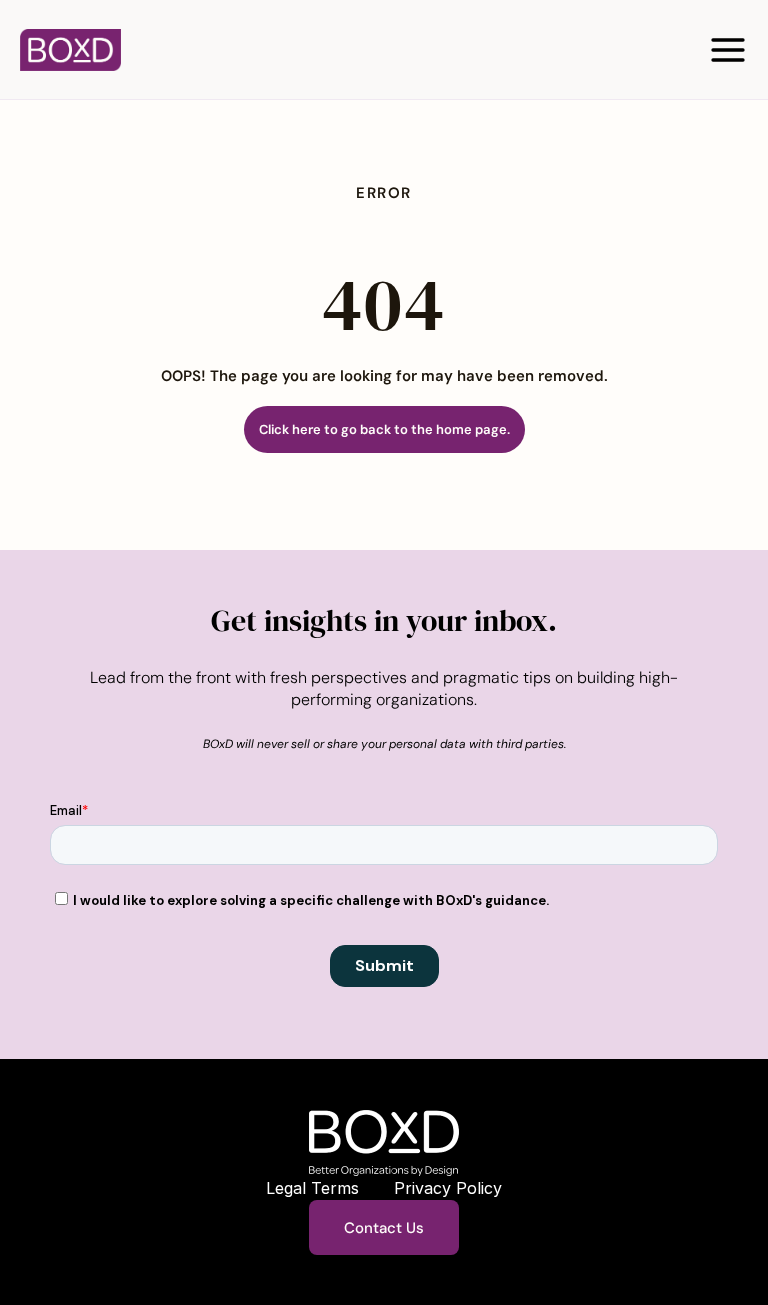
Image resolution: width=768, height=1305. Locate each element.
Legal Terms (312, 1188)
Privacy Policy (448, 1188)
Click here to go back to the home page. (384, 429)
